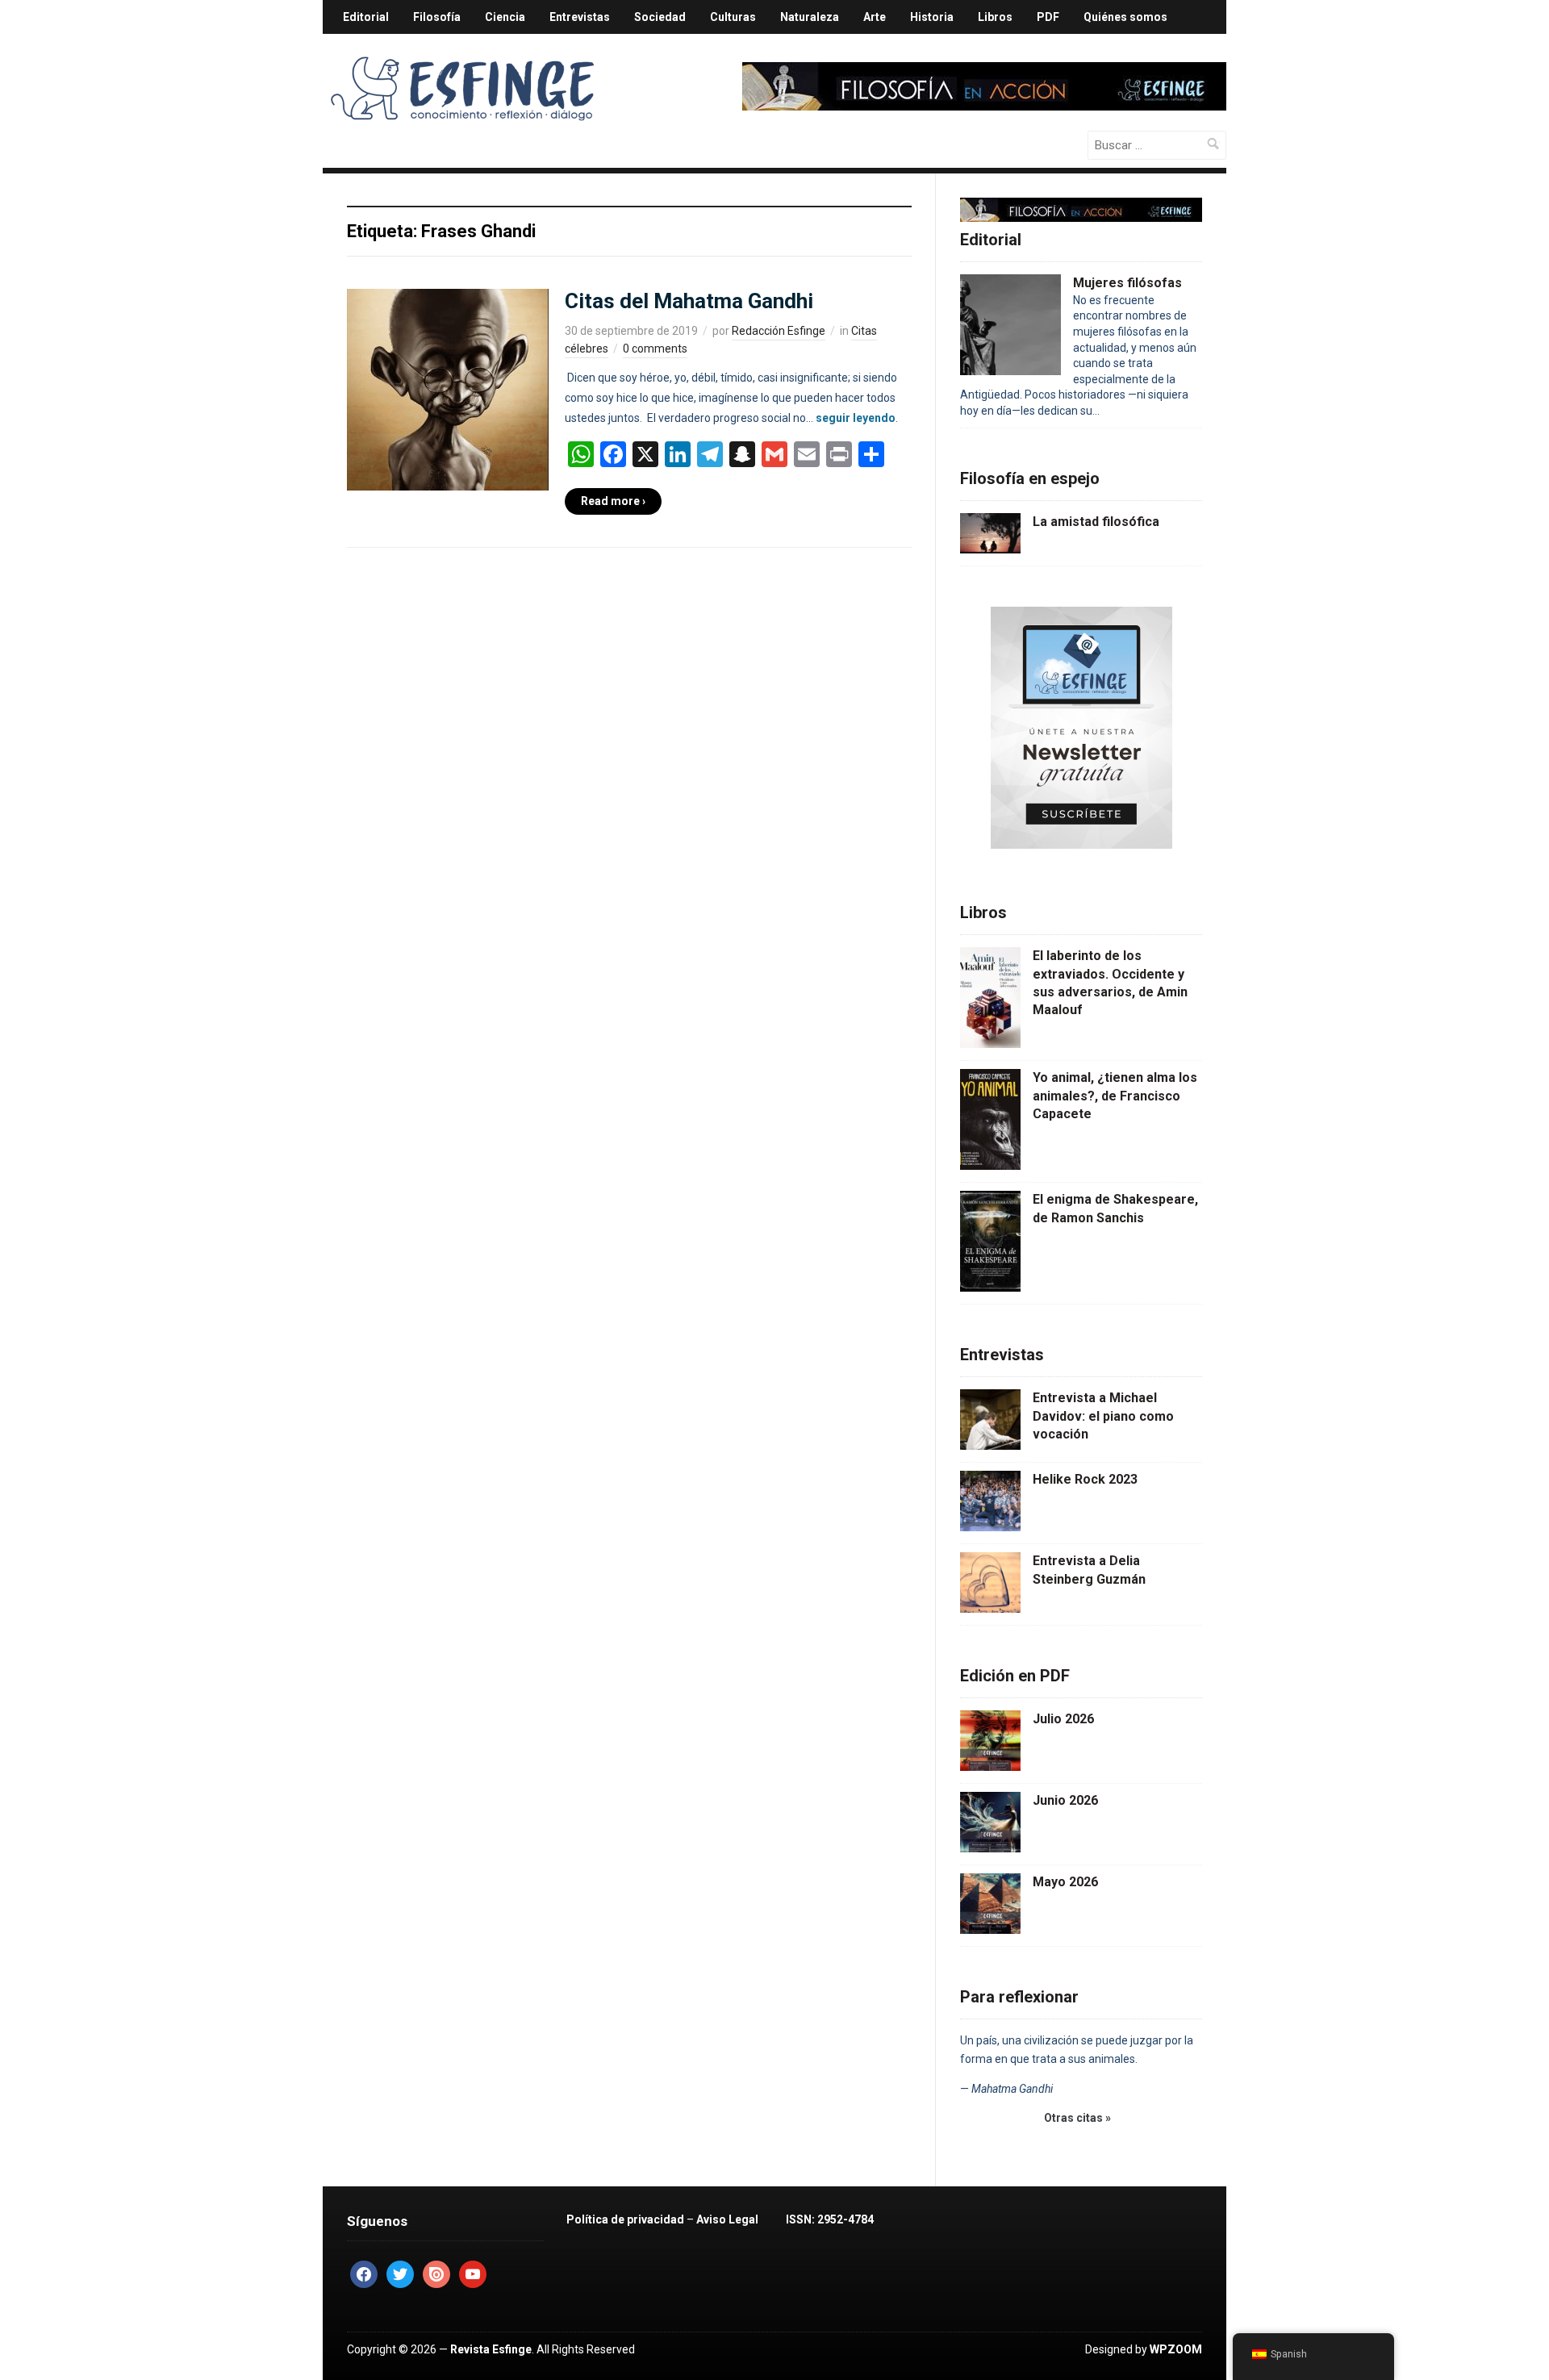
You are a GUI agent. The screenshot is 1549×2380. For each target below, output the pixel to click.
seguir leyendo (856, 418)
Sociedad (660, 17)
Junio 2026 (1065, 1800)
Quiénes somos (1125, 17)
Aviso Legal (727, 2219)
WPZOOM (1176, 2349)
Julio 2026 (1063, 1719)
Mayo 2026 (1065, 1882)
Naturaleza (810, 17)
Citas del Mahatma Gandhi (689, 301)
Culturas (733, 17)
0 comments (655, 349)
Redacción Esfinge (779, 331)
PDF (1048, 17)
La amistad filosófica (1096, 522)
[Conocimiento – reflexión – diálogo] (464, 86)
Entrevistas (580, 17)
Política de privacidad (625, 2219)
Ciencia (505, 17)
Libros (995, 17)
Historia (932, 17)
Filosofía (437, 17)
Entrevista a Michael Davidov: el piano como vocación (1103, 1416)
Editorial (366, 17)
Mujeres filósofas (1127, 283)
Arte (875, 17)
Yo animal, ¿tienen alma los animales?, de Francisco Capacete (1115, 1096)
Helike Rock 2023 (1085, 1479)
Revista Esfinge (491, 2349)
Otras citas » (1077, 2118)
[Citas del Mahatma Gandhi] (448, 388)
